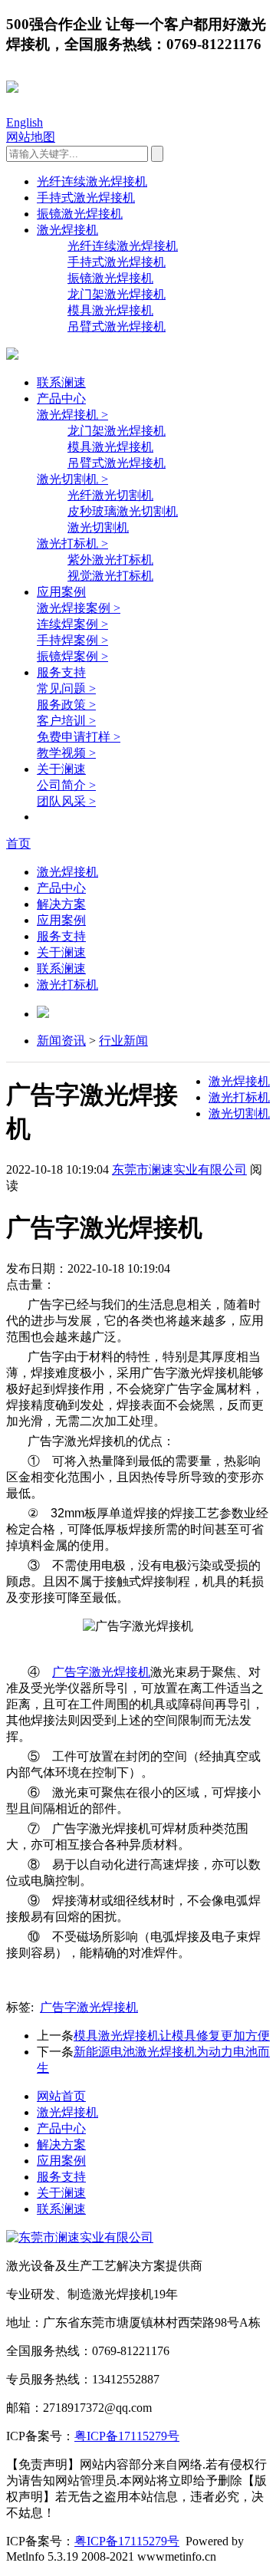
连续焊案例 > (72, 624)
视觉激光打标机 (110, 576)
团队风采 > (66, 801)
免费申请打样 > (79, 737)
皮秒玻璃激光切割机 (123, 511)
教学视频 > (66, 753)
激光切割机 (98, 527)
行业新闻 (123, 1041)
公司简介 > (66, 785)
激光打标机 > (72, 544)
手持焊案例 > (72, 640)
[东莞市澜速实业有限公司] (80, 2237)
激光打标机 (67, 985)
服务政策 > (66, 705)
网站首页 (61, 2096)
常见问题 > (66, 688)
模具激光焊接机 (110, 310)
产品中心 (61, 399)
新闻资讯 (61, 1041)
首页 (18, 843)
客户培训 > (66, 721)
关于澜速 (61, 769)
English (25, 122)
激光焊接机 (67, 230)
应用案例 (61, 592)
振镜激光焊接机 (80, 214)
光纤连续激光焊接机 (92, 181)
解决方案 (61, 904)
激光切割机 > (72, 479)
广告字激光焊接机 (101, 1672)
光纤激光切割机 (110, 495)
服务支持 (61, 672)
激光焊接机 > (72, 415)
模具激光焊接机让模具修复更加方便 (172, 2036)
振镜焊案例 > (72, 656)
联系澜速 (61, 382)
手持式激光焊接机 (86, 198)
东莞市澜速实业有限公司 (179, 1169)
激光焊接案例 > (79, 608)
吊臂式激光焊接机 (117, 326)
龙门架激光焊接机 (117, 294)
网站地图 (31, 137)
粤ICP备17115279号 (127, 2436)
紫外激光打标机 (110, 560)
